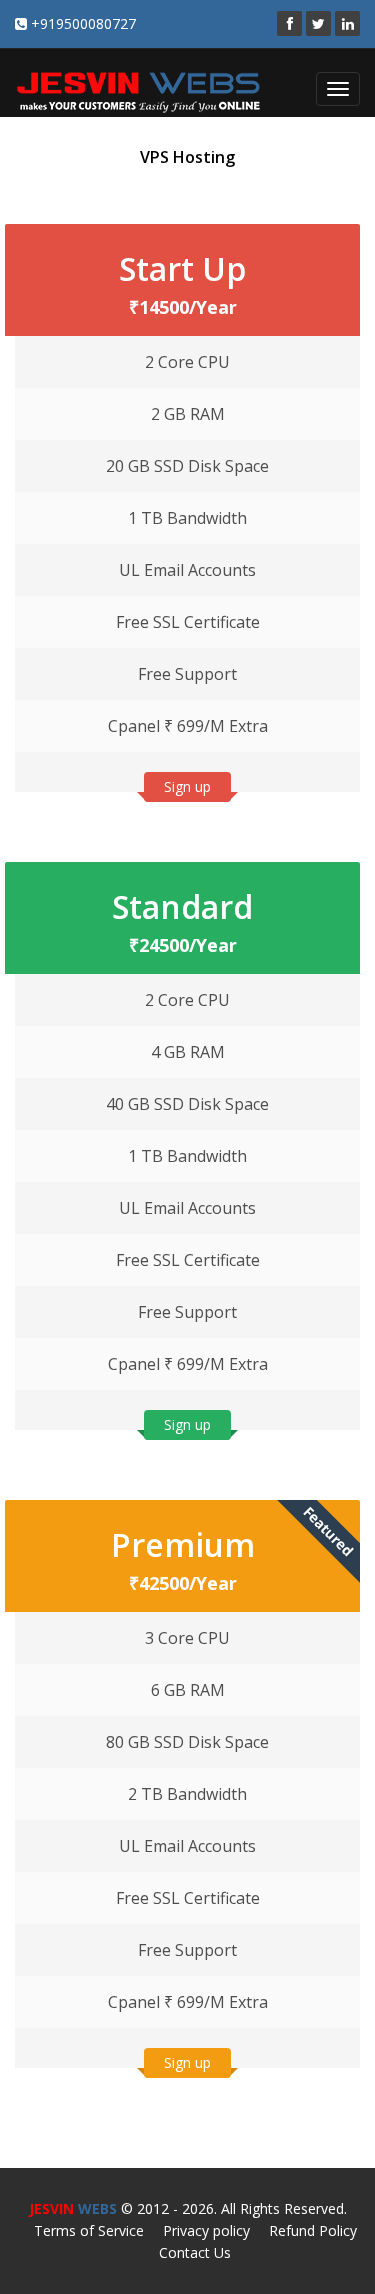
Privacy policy (206, 2230)
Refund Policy (313, 2230)
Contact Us (195, 2252)
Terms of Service (89, 2230)
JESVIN (73, 2208)
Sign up (187, 786)
